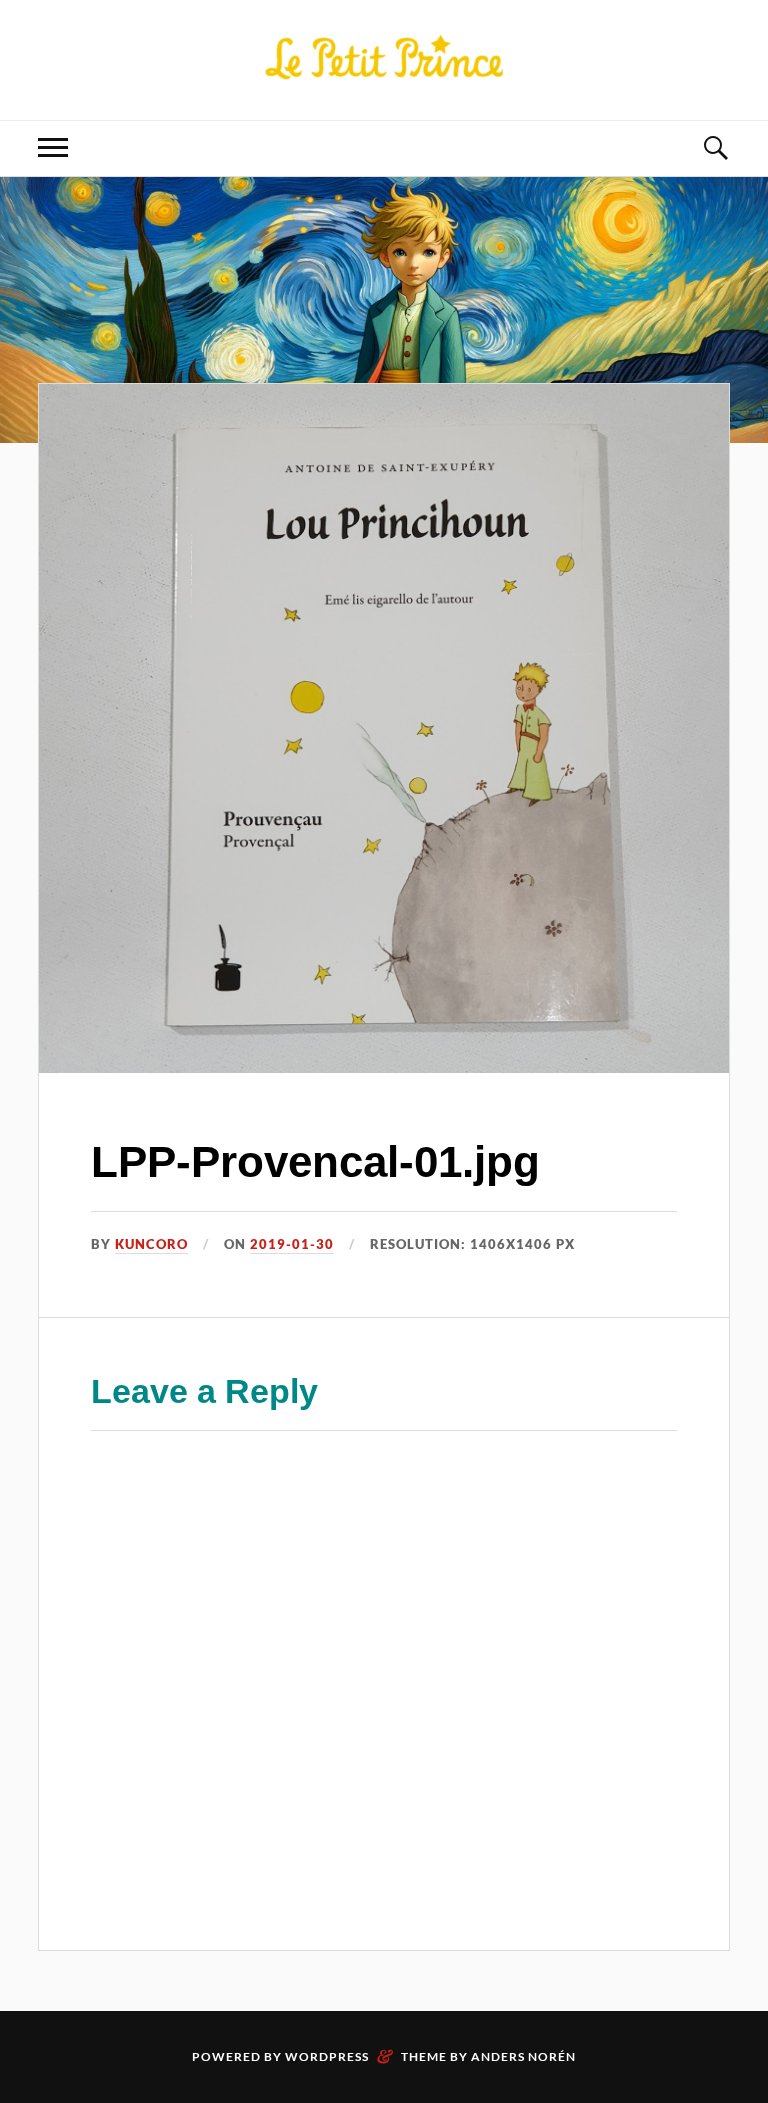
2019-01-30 (292, 1244)
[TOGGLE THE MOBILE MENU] (53, 148)
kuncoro (151, 1244)
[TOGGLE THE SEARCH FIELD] (715, 148)
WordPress (327, 2056)
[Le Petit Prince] (384, 58)
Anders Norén (523, 2056)
